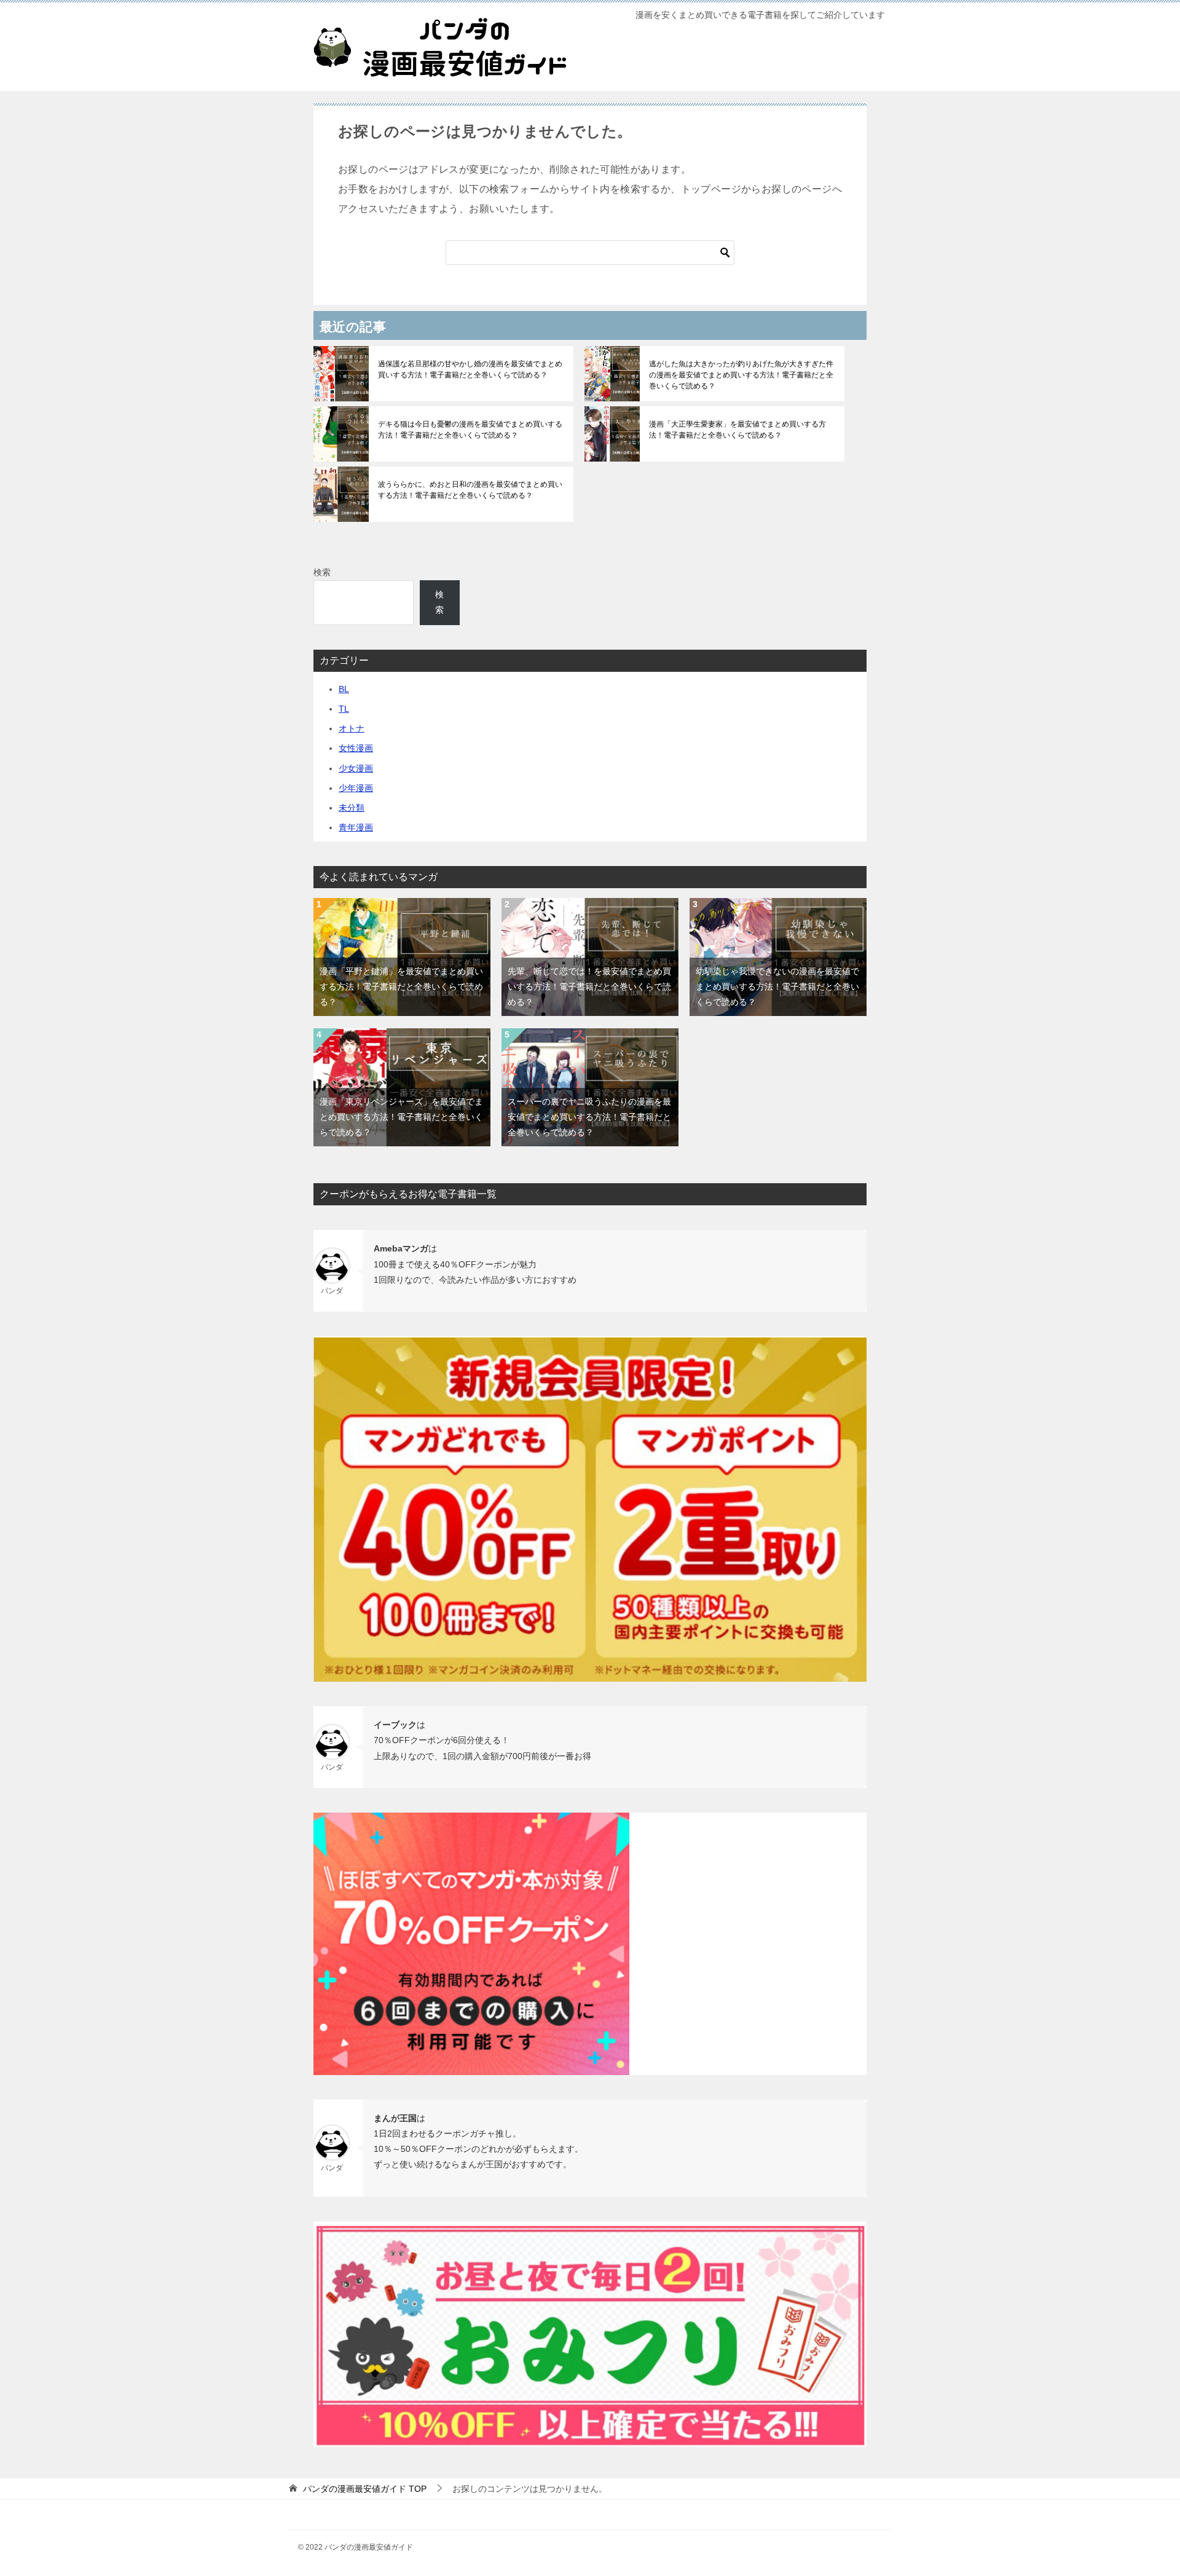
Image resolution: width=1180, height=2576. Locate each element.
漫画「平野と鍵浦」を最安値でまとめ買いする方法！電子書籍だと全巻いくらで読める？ (401, 987)
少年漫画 (356, 788)
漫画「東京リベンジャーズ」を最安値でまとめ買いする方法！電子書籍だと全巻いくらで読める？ (401, 1117)
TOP (365, 2489)
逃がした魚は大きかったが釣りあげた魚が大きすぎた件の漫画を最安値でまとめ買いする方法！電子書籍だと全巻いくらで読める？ (741, 375)
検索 (322, 572)
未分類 (352, 808)
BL (344, 689)
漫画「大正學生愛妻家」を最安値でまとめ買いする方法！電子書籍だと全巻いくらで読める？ (737, 430)
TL (344, 709)
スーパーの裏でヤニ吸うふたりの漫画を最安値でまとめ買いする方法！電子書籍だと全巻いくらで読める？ (589, 1117)
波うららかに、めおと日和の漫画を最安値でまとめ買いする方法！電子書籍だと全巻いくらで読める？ (470, 490)
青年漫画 (356, 827)
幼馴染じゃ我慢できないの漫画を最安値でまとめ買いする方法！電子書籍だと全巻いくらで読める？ (777, 987)
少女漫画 (356, 768)
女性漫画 (356, 748)
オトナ (352, 728)
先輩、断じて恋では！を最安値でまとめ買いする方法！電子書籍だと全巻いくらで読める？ (589, 987)
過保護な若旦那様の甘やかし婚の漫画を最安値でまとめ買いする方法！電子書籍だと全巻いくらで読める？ (470, 369)
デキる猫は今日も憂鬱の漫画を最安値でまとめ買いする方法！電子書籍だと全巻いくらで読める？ (470, 430)
